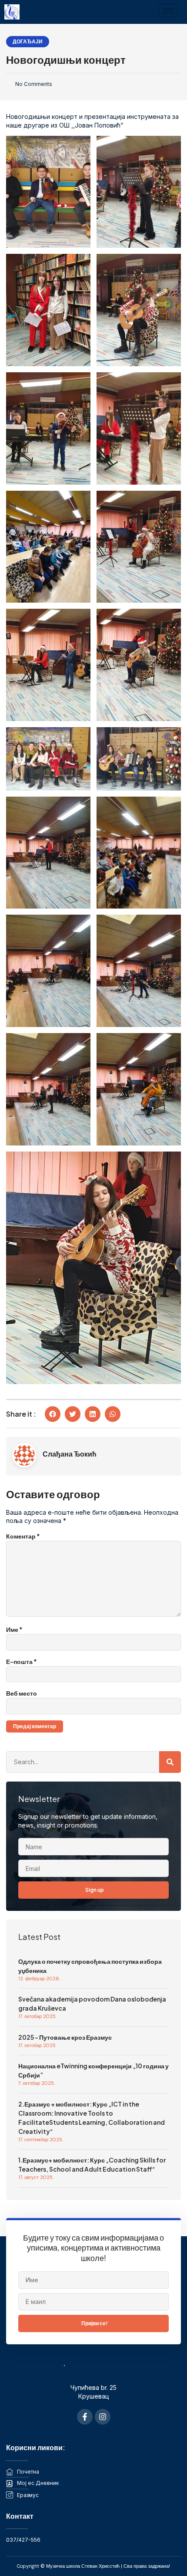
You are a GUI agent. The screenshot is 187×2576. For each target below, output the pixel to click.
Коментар (23, 1536)
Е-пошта (22, 1661)
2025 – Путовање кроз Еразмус (65, 2037)
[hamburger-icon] (169, 11)
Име (14, 1629)
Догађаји (28, 41)
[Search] (170, 1762)
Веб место (22, 1693)
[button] (53, 1414)
